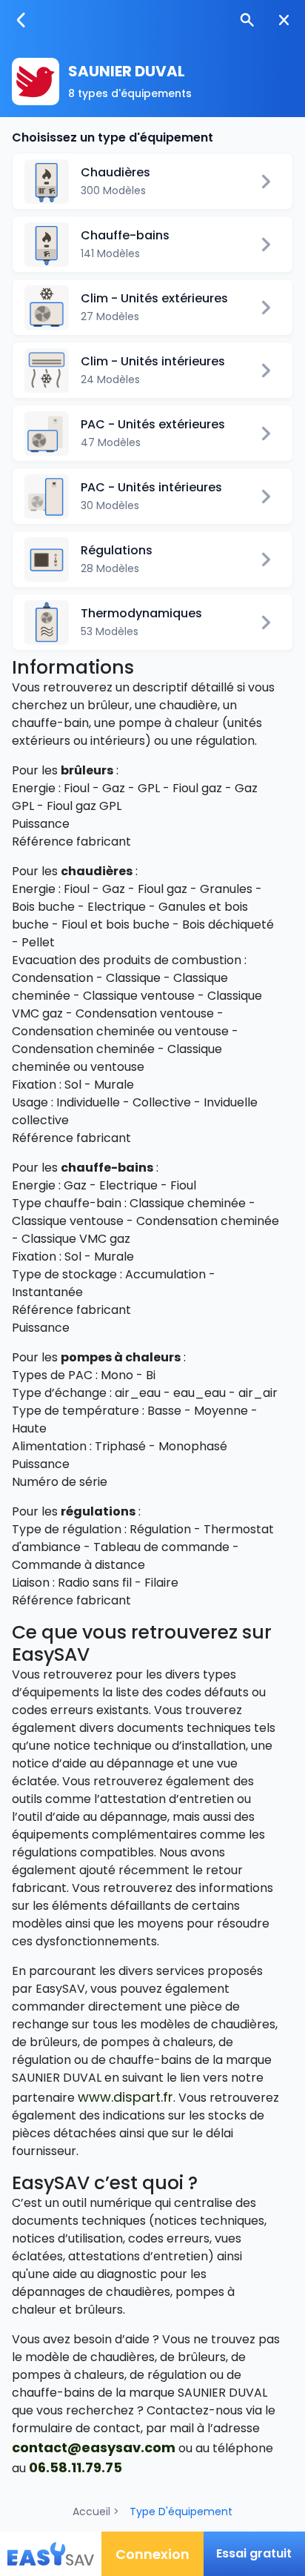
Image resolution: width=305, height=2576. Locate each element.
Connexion (152, 2554)
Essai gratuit (254, 2553)
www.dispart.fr (125, 2097)
